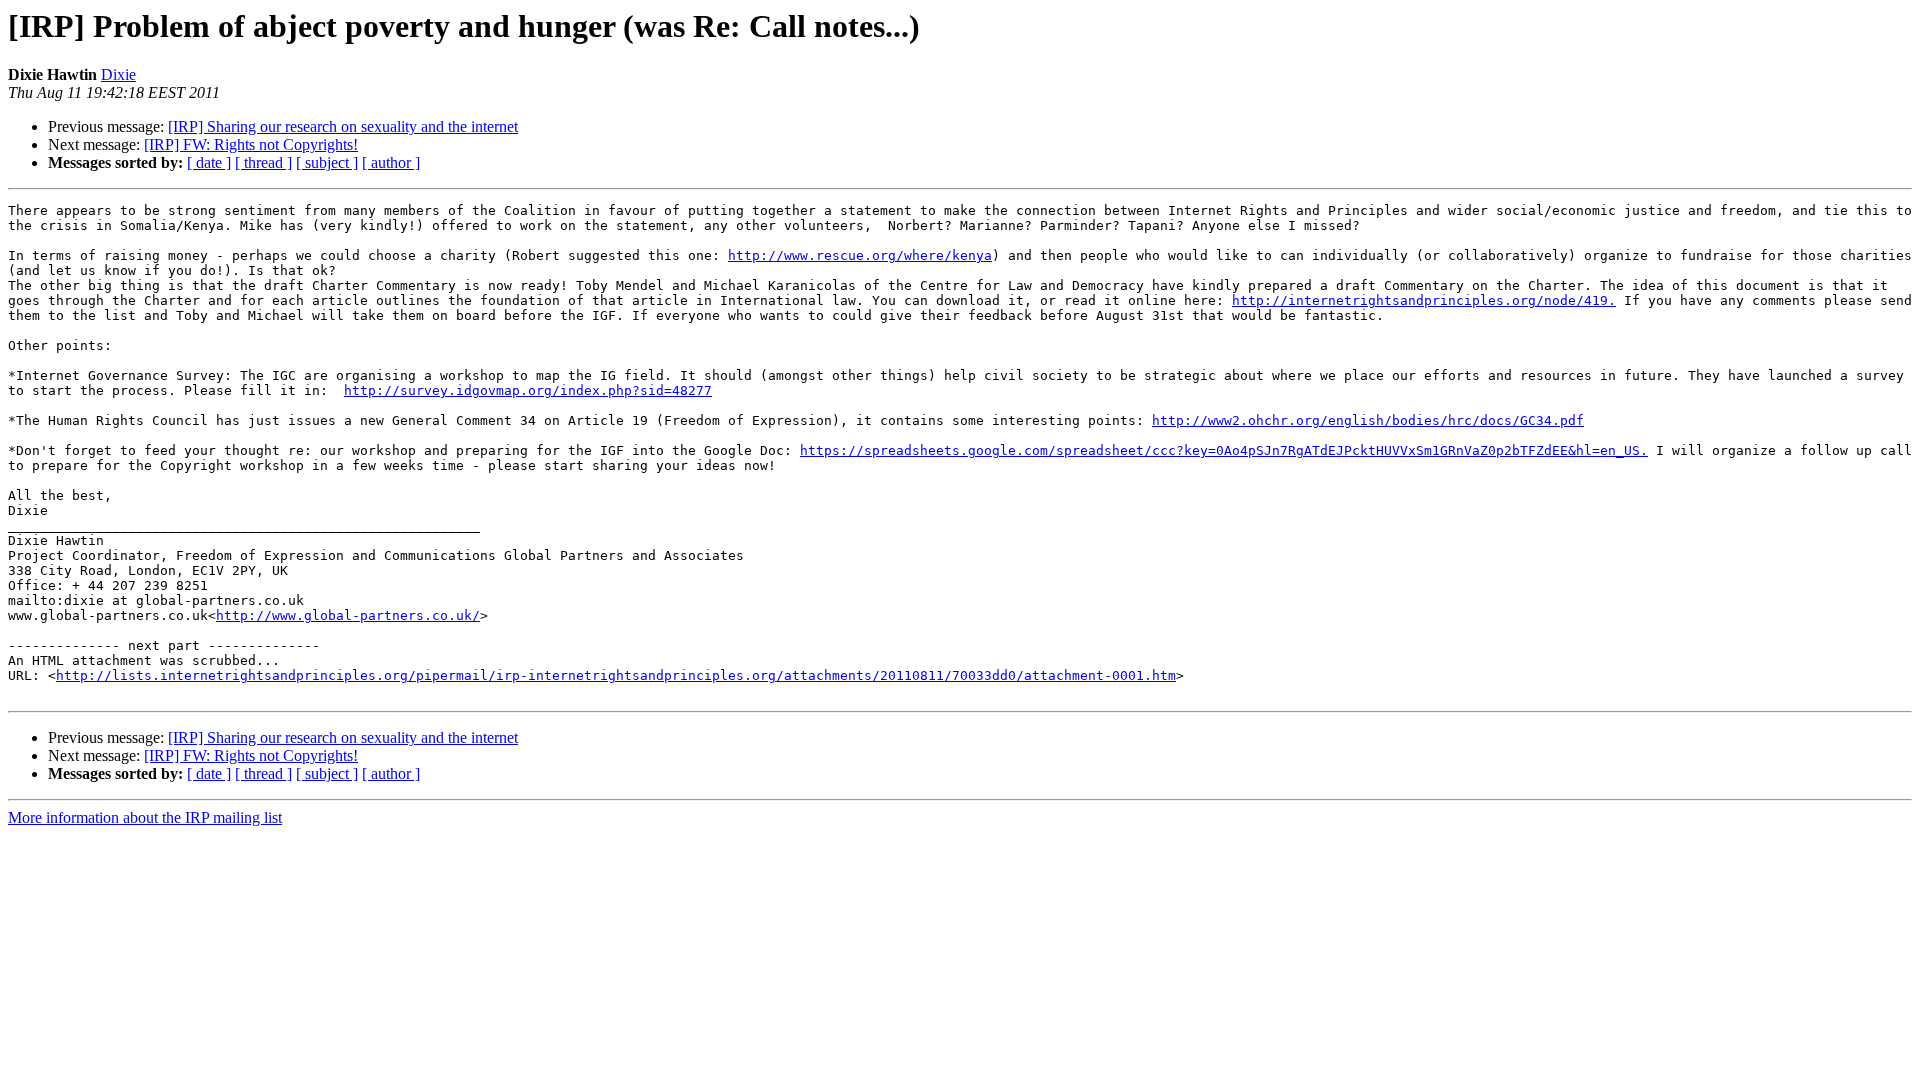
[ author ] (391, 162)
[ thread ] (263, 162)
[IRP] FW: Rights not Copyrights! (251, 144)
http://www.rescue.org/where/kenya (860, 255)
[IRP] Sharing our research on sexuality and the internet (343, 126)
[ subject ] (327, 162)
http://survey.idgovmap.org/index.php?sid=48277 (528, 390)
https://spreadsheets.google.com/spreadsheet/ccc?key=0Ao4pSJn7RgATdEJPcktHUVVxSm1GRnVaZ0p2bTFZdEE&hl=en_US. (1224, 450)
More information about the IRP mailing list (145, 817)
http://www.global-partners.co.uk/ (348, 615)
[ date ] (209, 162)
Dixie (118, 74)
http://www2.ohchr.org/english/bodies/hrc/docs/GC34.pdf (1368, 420)
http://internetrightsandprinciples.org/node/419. (1424, 300)
